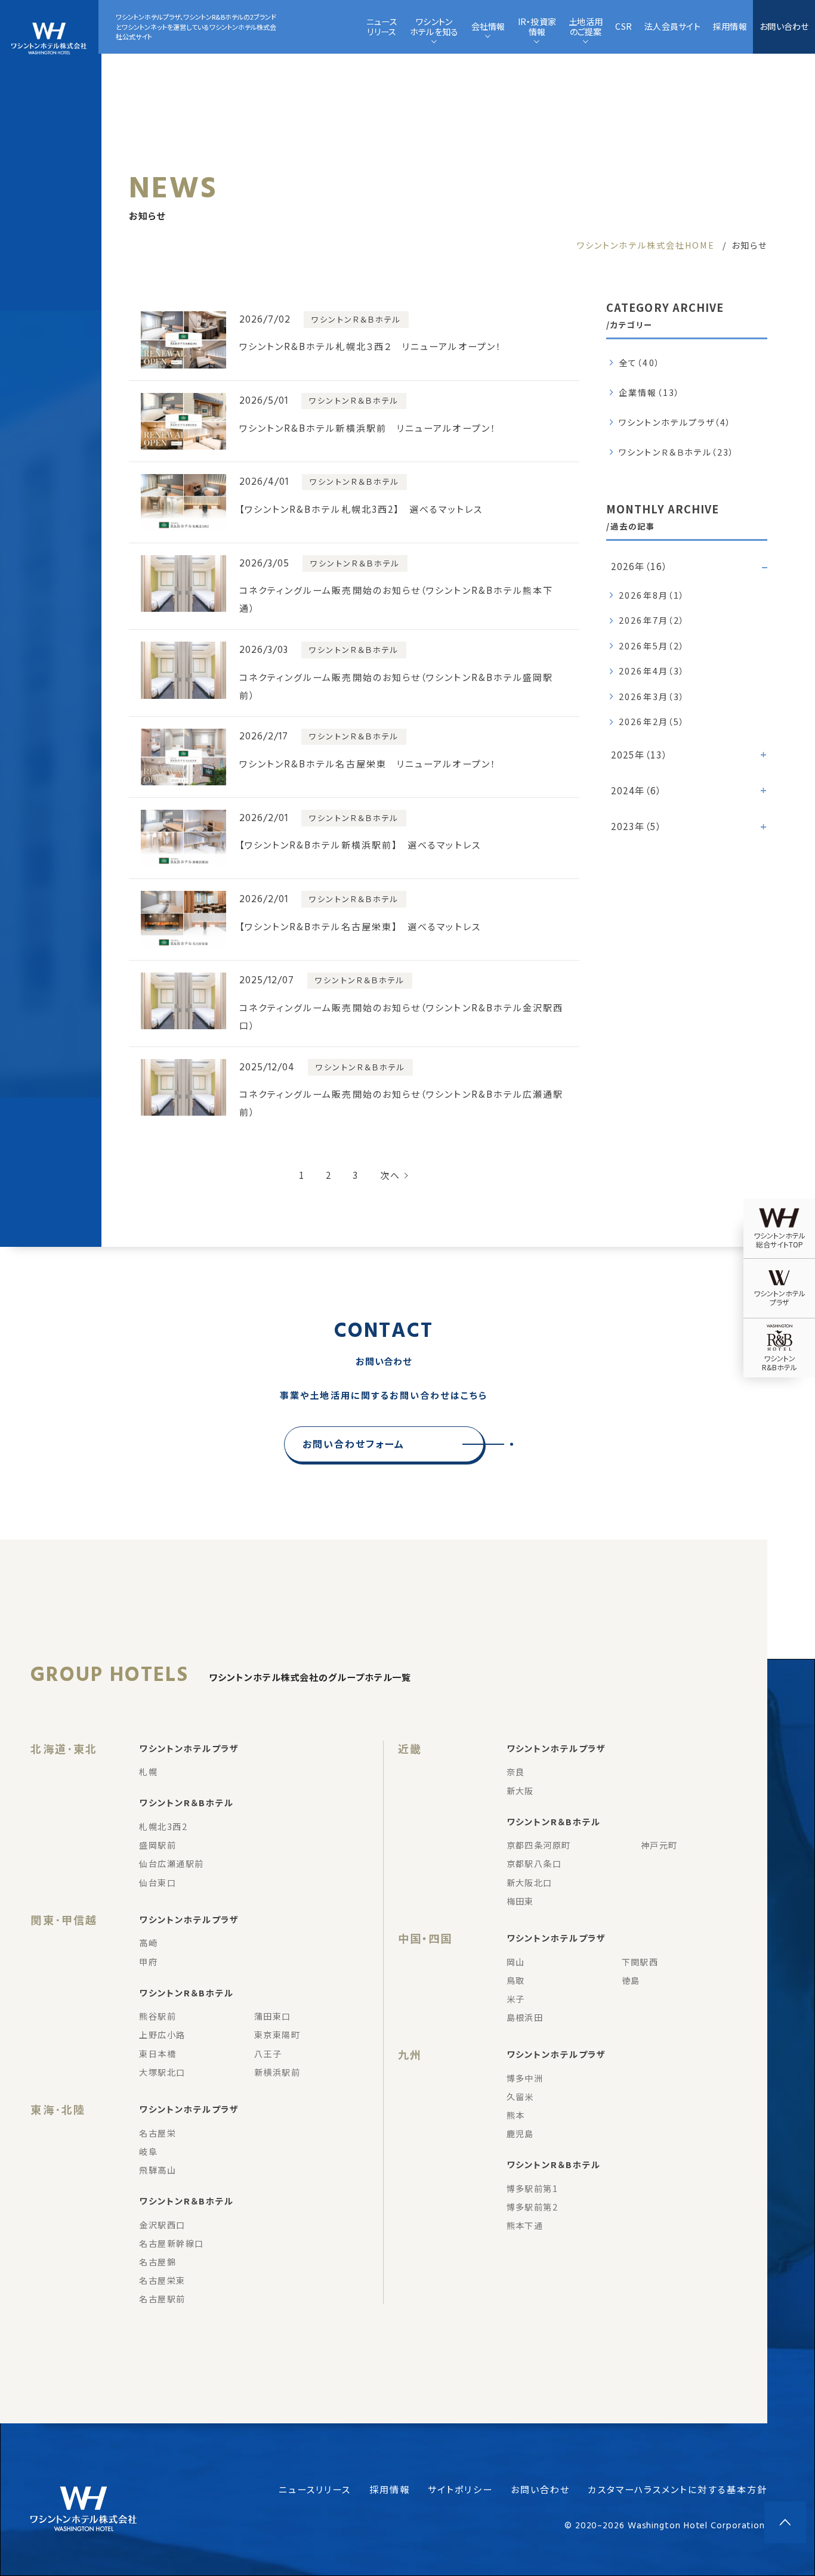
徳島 (631, 1980)
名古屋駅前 (162, 2299)
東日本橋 (158, 2054)
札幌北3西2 (163, 1826)
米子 (516, 1999)
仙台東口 (158, 1883)
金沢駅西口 (162, 2225)
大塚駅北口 (162, 2072)
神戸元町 (659, 1845)
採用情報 (390, 2489)
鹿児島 (520, 2134)
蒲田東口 (273, 2016)
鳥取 (516, 1980)
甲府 (148, 1962)
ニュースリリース (315, 2489)
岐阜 (148, 2151)
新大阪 (520, 1791)
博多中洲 (525, 2078)
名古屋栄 (158, 2133)
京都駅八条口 (534, 1863)
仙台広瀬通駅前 (171, 1863)
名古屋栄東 (162, 2280)
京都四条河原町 (539, 1845)
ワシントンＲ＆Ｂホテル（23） (677, 452)
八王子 (268, 2054)
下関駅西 (640, 1962)
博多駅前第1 (532, 2188)
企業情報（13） (649, 392)
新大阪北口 (530, 1883)
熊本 (516, 2115)
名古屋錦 (158, 2262)
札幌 (148, 1772)
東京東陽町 (277, 2035)
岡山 (516, 1962)
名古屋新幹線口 (171, 2243)
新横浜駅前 (277, 2072)
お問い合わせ (784, 26)
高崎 (148, 1943)
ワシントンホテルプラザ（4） (675, 422)
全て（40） (639, 363)
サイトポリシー (460, 2489)
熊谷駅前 (158, 2016)
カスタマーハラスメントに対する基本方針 (677, 2489)
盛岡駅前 (158, 1845)
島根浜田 (525, 2017)
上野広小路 (162, 2035)
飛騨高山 (158, 2170)
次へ (390, 1175)
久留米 (520, 2097)
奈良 (516, 1772)
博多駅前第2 (532, 2207)
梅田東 (520, 1901)
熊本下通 (525, 2225)
